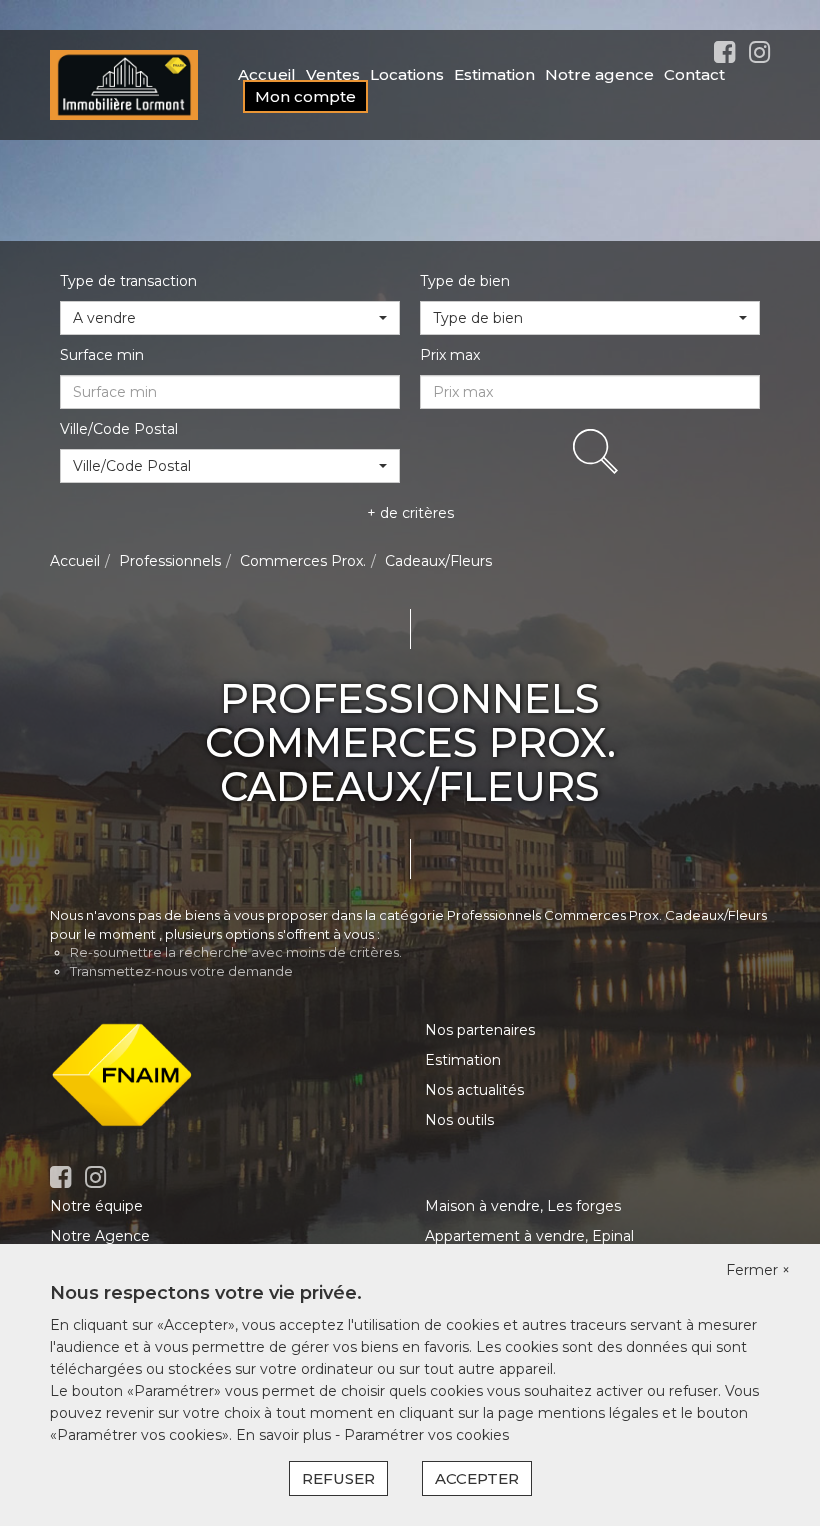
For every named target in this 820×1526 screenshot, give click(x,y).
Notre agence (599, 74)
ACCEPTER (477, 1478)
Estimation (494, 74)
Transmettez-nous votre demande (181, 971)
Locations (407, 74)
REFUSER (338, 1478)
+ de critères (410, 513)
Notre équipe (96, 1206)
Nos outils (459, 1120)
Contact (694, 74)
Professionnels (170, 561)
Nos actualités (474, 1090)
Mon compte (305, 96)
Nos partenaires (480, 1030)
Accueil (267, 74)
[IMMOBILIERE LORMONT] (124, 84)
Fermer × (758, 1270)
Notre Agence (100, 1236)
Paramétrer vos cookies (426, 1435)
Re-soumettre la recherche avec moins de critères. (236, 952)
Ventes (333, 74)
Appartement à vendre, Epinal (529, 1236)
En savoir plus (285, 1435)
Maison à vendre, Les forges (523, 1206)
